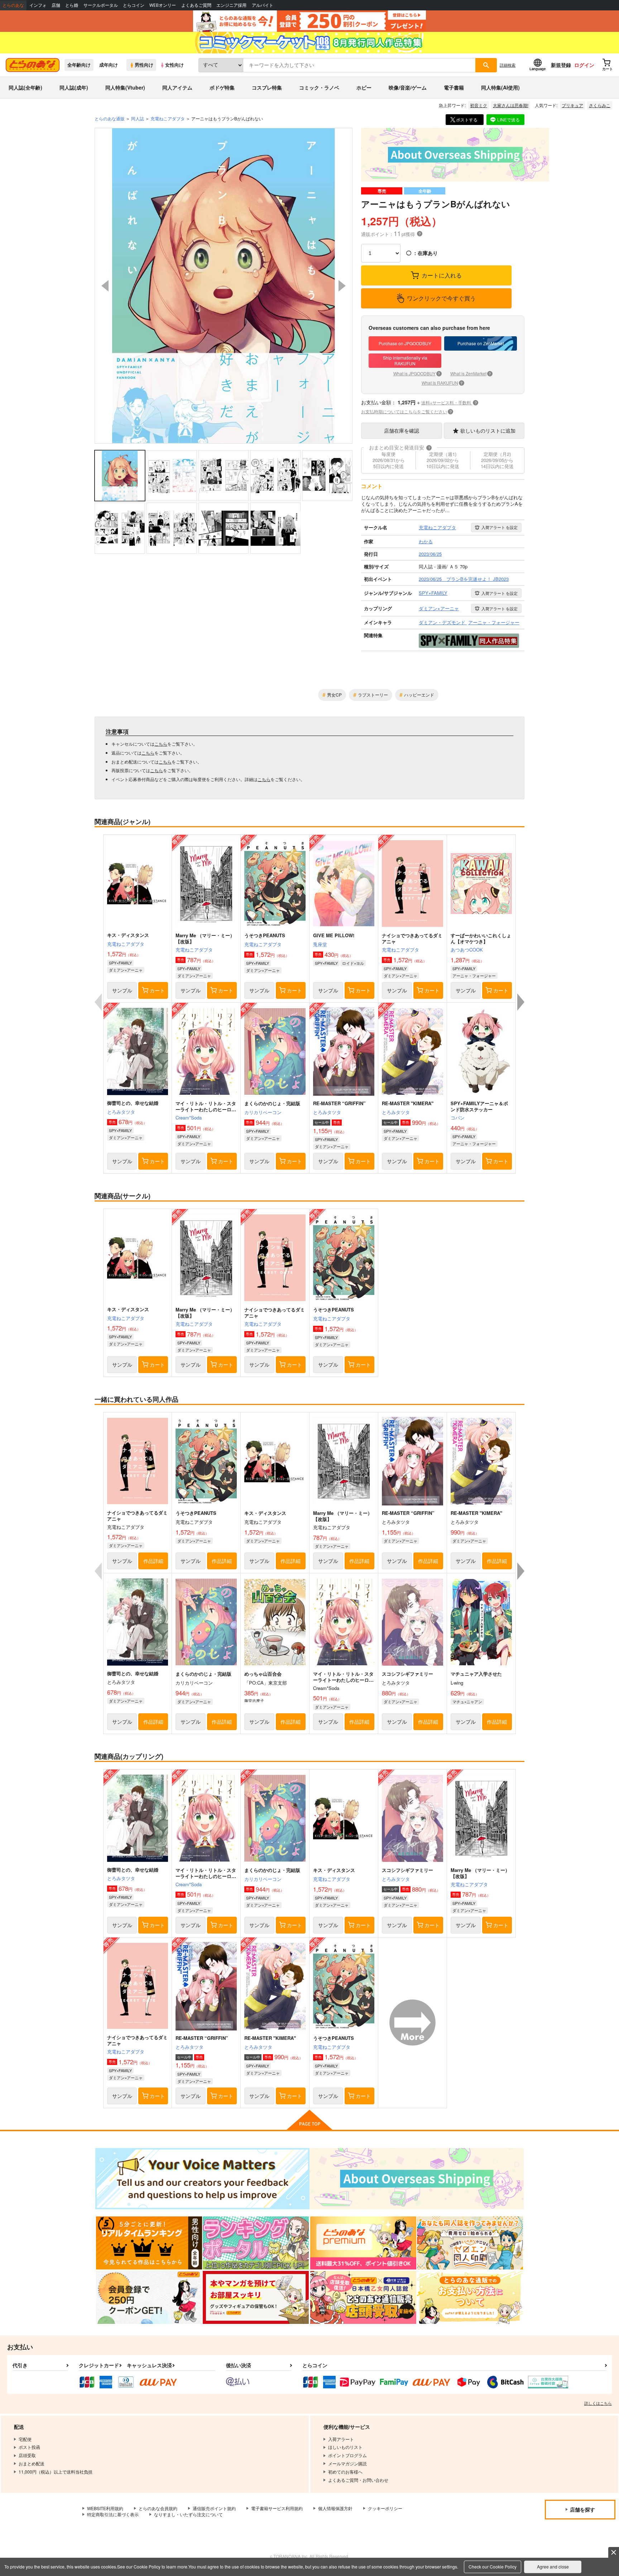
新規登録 (561, 65)
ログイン (584, 65)
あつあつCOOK (467, 950)
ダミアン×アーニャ (126, 970)
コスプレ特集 (267, 87)
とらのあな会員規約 (158, 2508)
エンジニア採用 (231, 5)
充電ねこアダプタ (126, 944)
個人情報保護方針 (335, 2508)
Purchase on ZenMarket (481, 343)
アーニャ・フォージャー (474, 976)
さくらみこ (600, 105)
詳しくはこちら (598, 2403)
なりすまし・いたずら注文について (188, 2514)
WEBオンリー (163, 5)
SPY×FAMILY (120, 963)
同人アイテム (177, 87)
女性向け (174, 65)
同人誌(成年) (74, 87)
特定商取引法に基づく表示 (113, 2514)
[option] (224, 286)
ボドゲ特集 (222, 87)
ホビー (364, 87)
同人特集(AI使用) (500, 87)
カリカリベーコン (263, 1112)
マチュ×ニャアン (467, 1701)
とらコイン (134, 5)
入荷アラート (500, 527)
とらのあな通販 (110, 118)
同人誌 (138, 118)
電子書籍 (454, 87)
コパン (458, 1118)
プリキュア (572, 105)
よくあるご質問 (196, 5)
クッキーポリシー (385, 2508)
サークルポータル (101, 5)
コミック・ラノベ (319, 87)
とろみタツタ (121, 1112)
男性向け (144, 65)
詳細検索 (508, 65)
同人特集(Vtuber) (125, 87)
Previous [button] (105, 286)
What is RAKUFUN (442, 383)
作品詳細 (153, 1561)
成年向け (109, 65)
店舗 (56, 5)
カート (157, 990)
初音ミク (479, 105)
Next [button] (342, 286)
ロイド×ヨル (353, 963)
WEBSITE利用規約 (105, 2508)
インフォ (38, 5)
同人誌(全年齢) (25, 87)
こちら (161, 744)
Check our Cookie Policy (493, 2567)
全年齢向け (79, 65)
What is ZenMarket (471, 373)
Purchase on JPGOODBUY (405, 343)
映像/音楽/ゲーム (408, 87)
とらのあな (13, 5)
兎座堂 (320, 944)
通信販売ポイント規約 (214, 2508)
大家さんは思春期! (511, 105)
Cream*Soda (189, 1118)
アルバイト (263, 5)
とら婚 (72, 5)
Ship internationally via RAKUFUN (405, 361)
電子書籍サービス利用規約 (277, 2508)
